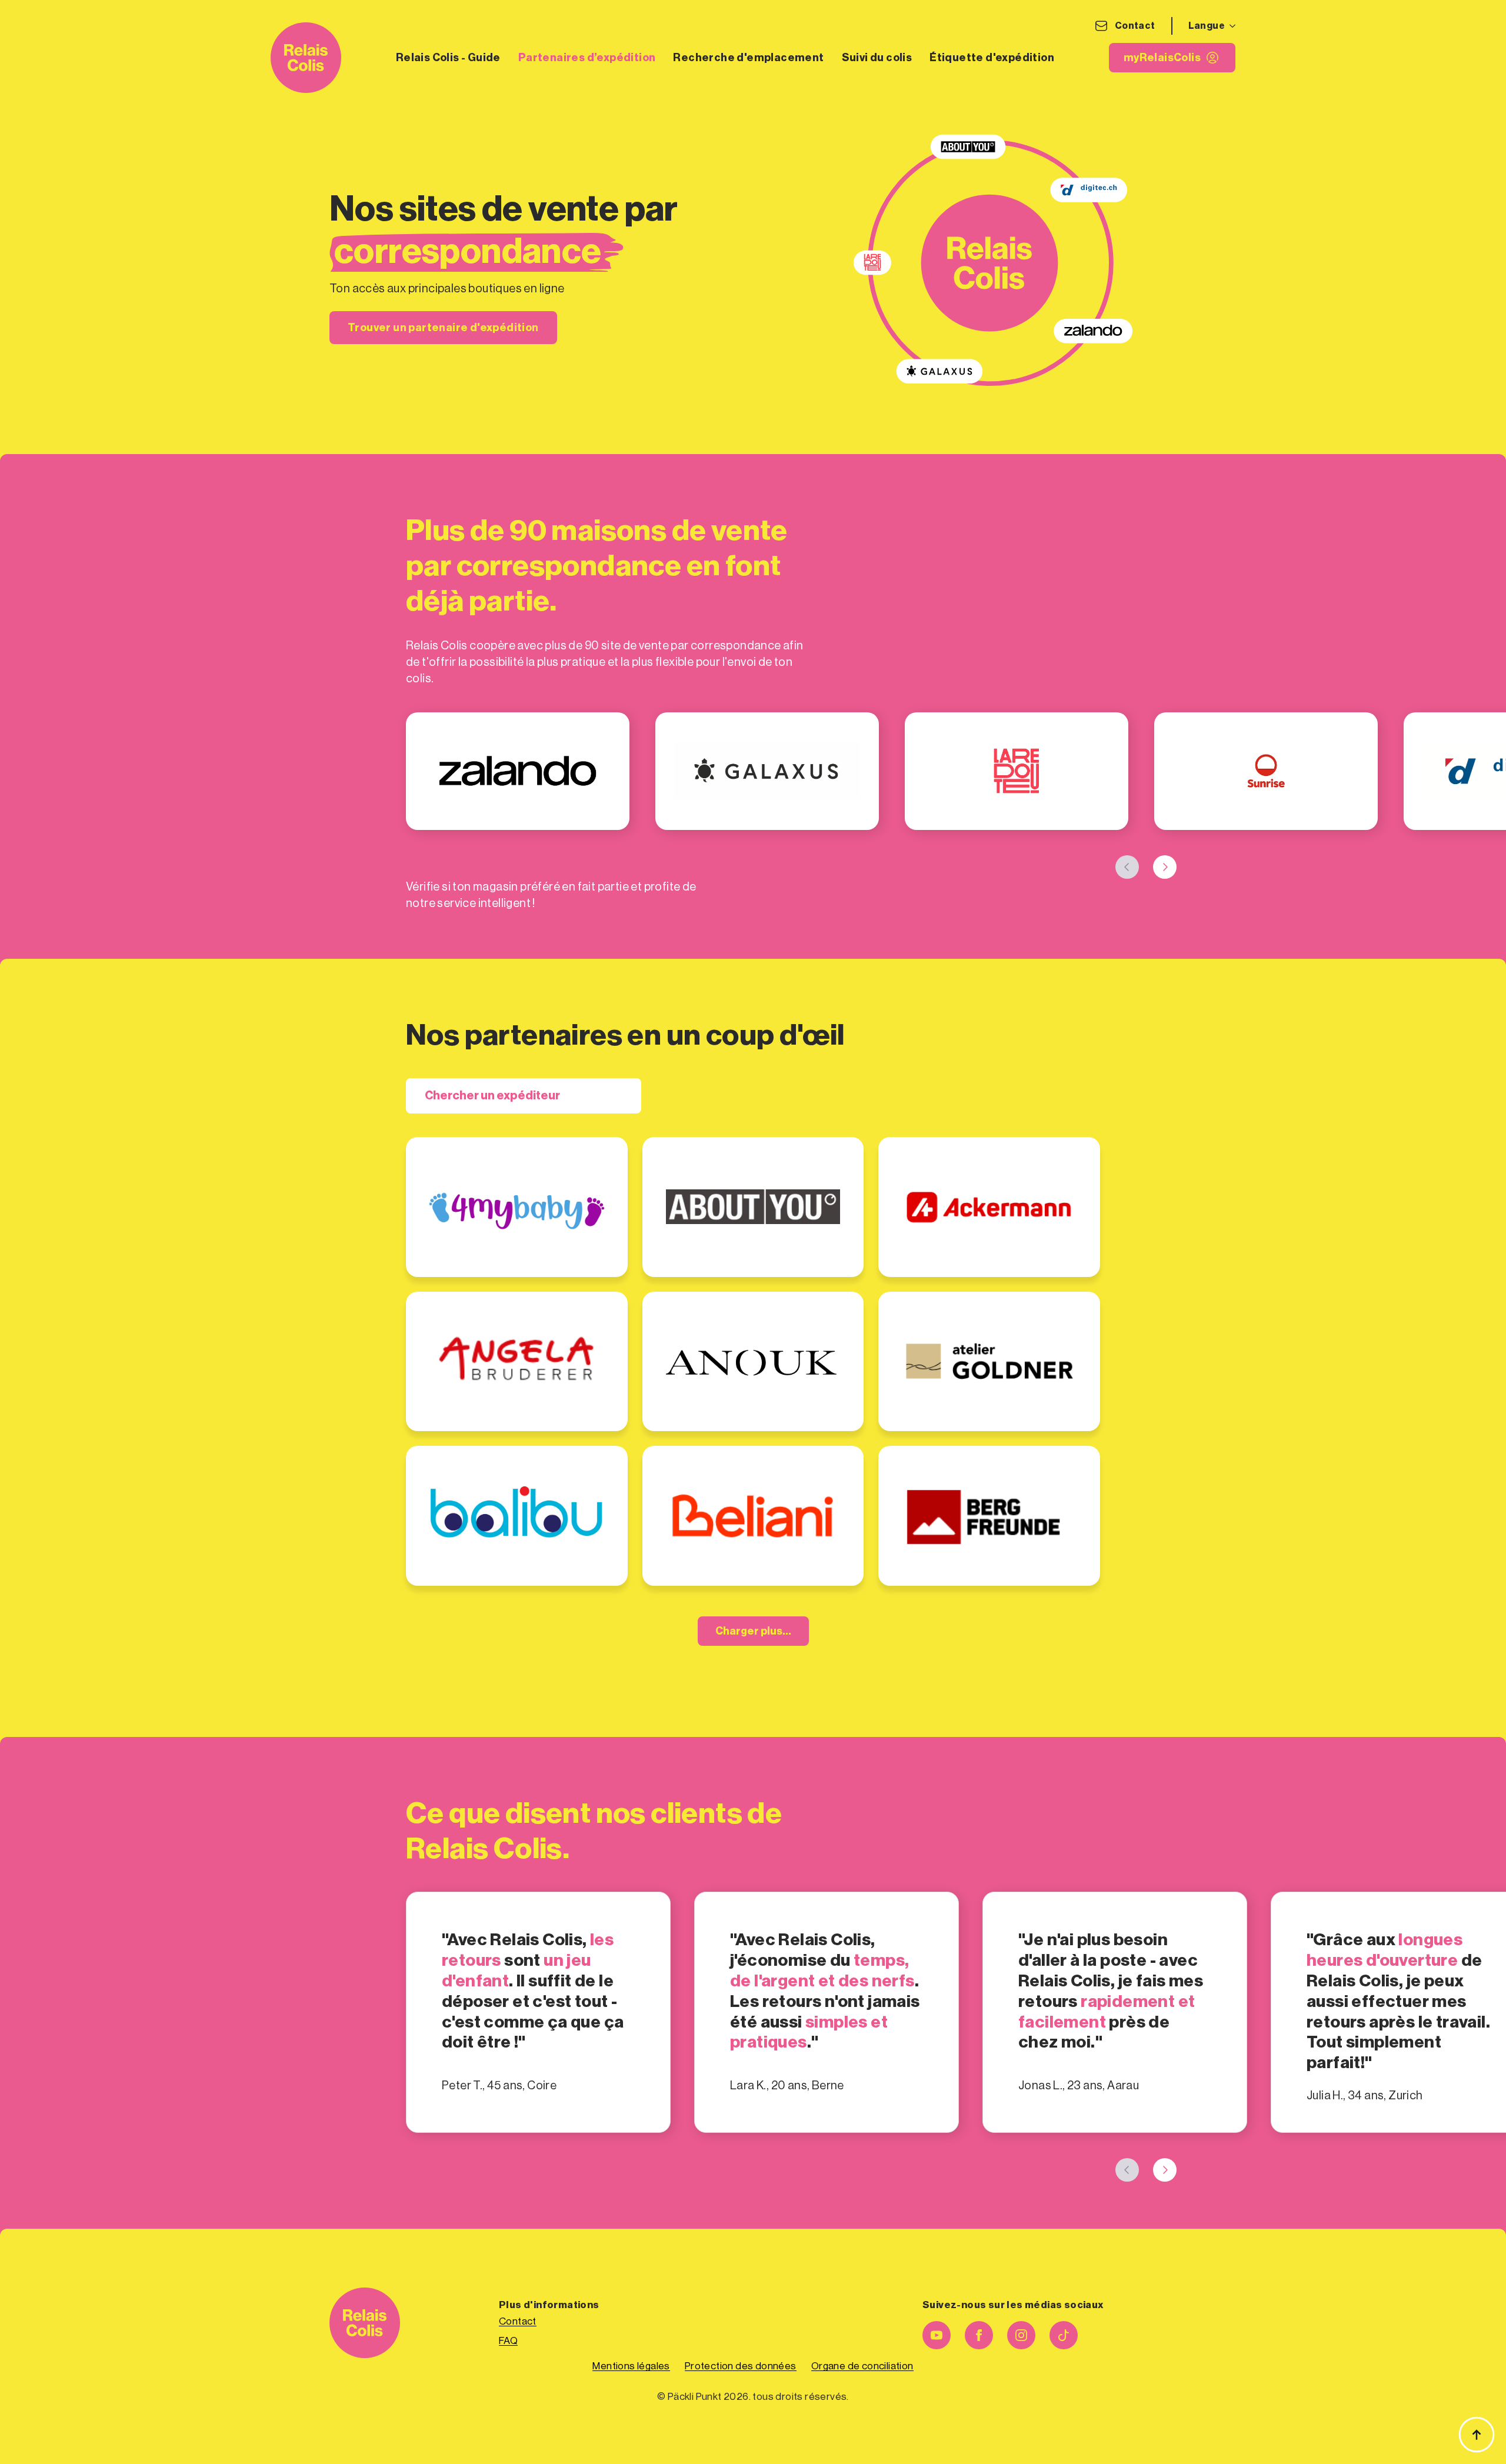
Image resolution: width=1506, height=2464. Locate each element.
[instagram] (1021, 2335)
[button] (1127, 867)
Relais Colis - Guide (448, 58)
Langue (1207, 26)
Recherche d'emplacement (748, 58)
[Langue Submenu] (1230, 26)
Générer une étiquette (730, 1240)
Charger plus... (753, 1631)
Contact (1135, 26)
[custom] (1064, 2335)
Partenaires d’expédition (587, 58)
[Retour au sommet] (1477, 2435)
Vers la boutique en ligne (497, 1213)
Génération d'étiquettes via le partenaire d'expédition (506, 1240)
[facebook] (979, 2335)
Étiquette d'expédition (992, 58)
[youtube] (937, 2335)
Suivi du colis (877, 58)
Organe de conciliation (862, 2366)
